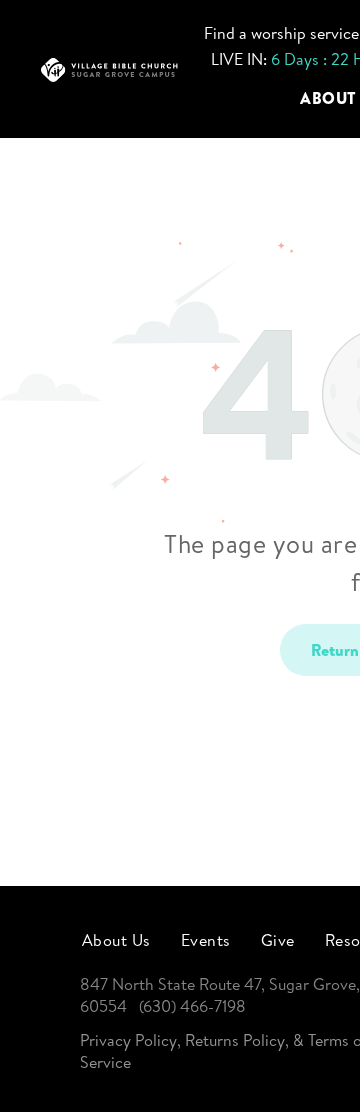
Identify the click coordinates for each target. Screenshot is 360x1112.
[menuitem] (116, 939)
